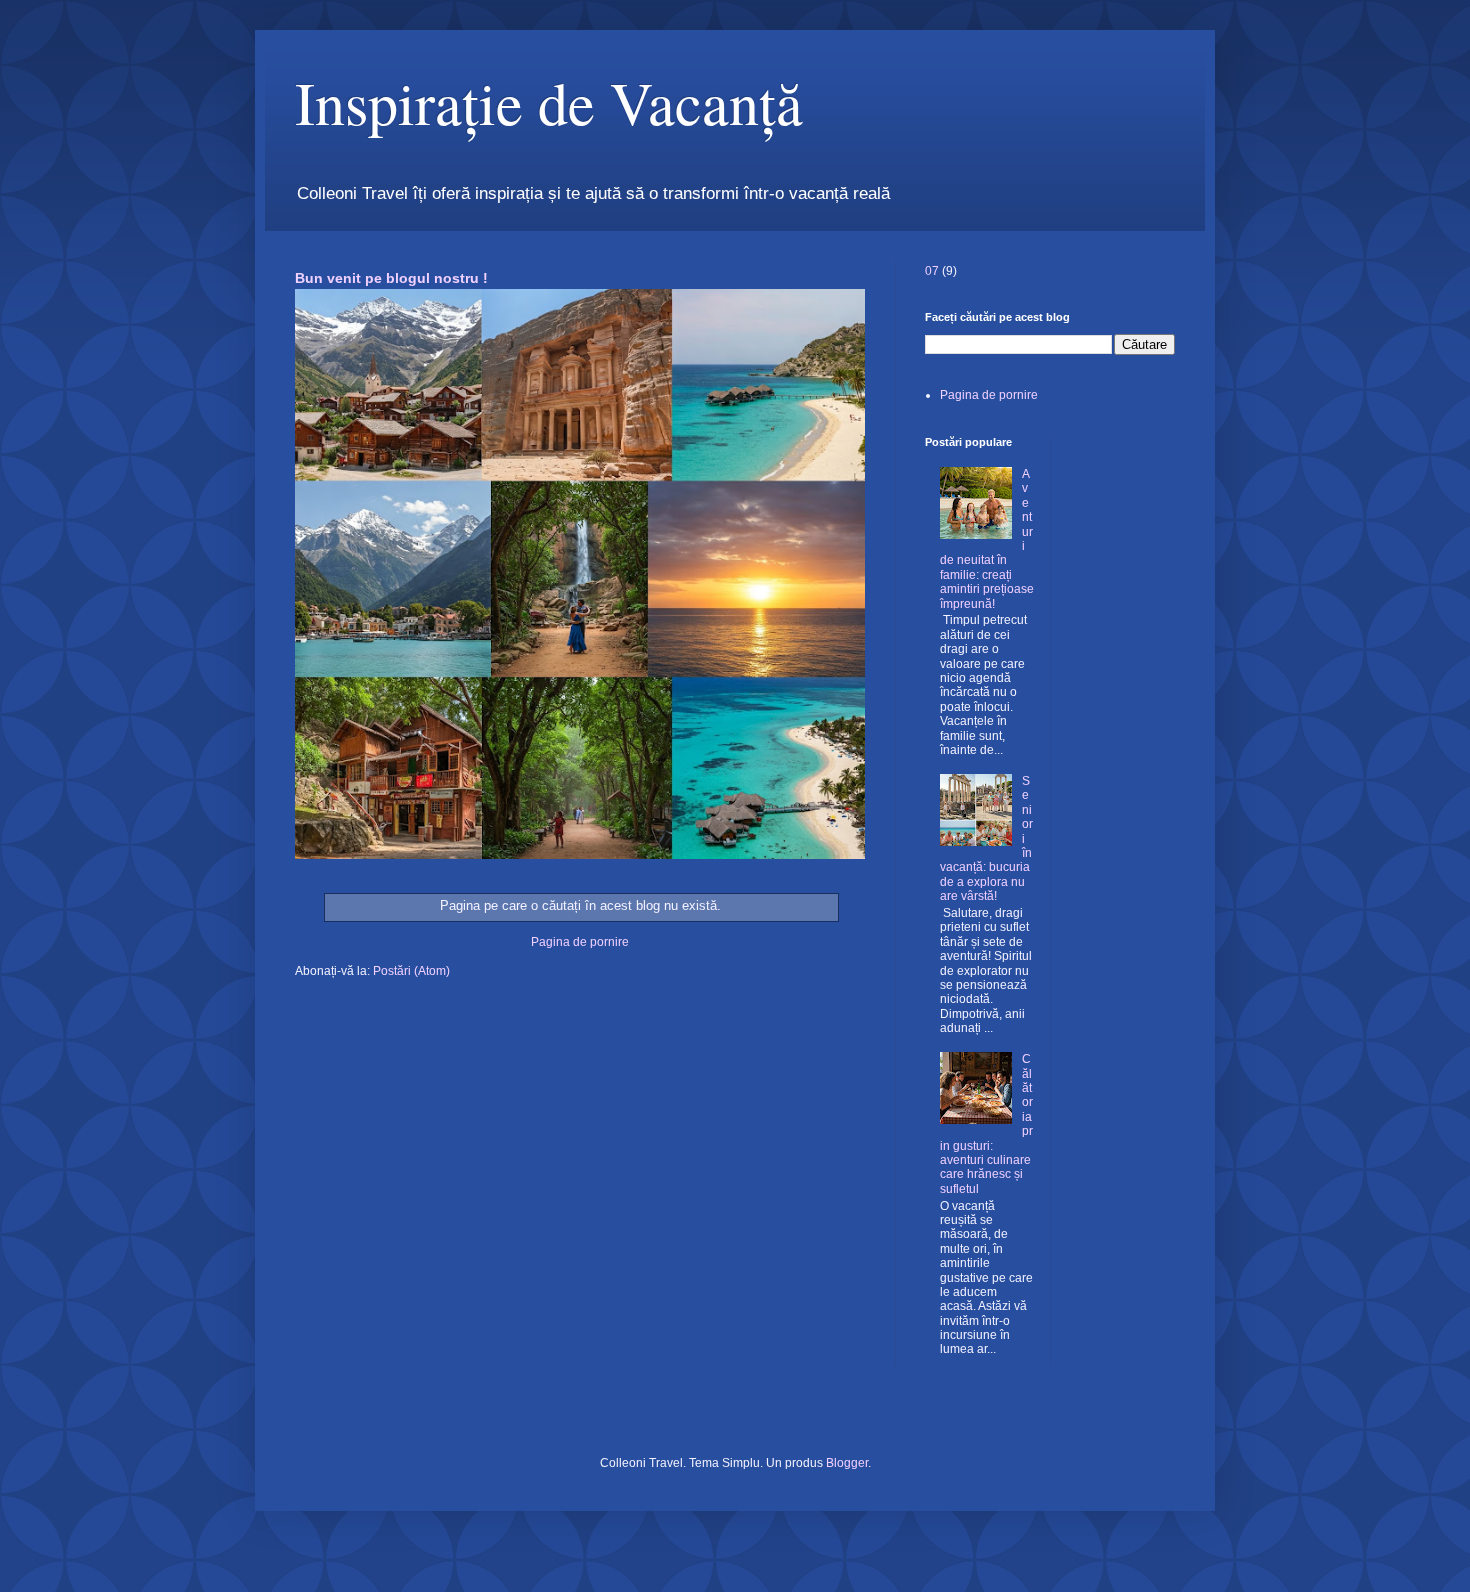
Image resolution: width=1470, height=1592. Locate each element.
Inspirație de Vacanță (549, 102)
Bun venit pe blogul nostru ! (391, 278)
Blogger (847, 1463)
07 (932, 271)
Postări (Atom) (411, 971)
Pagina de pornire (580, 942)
